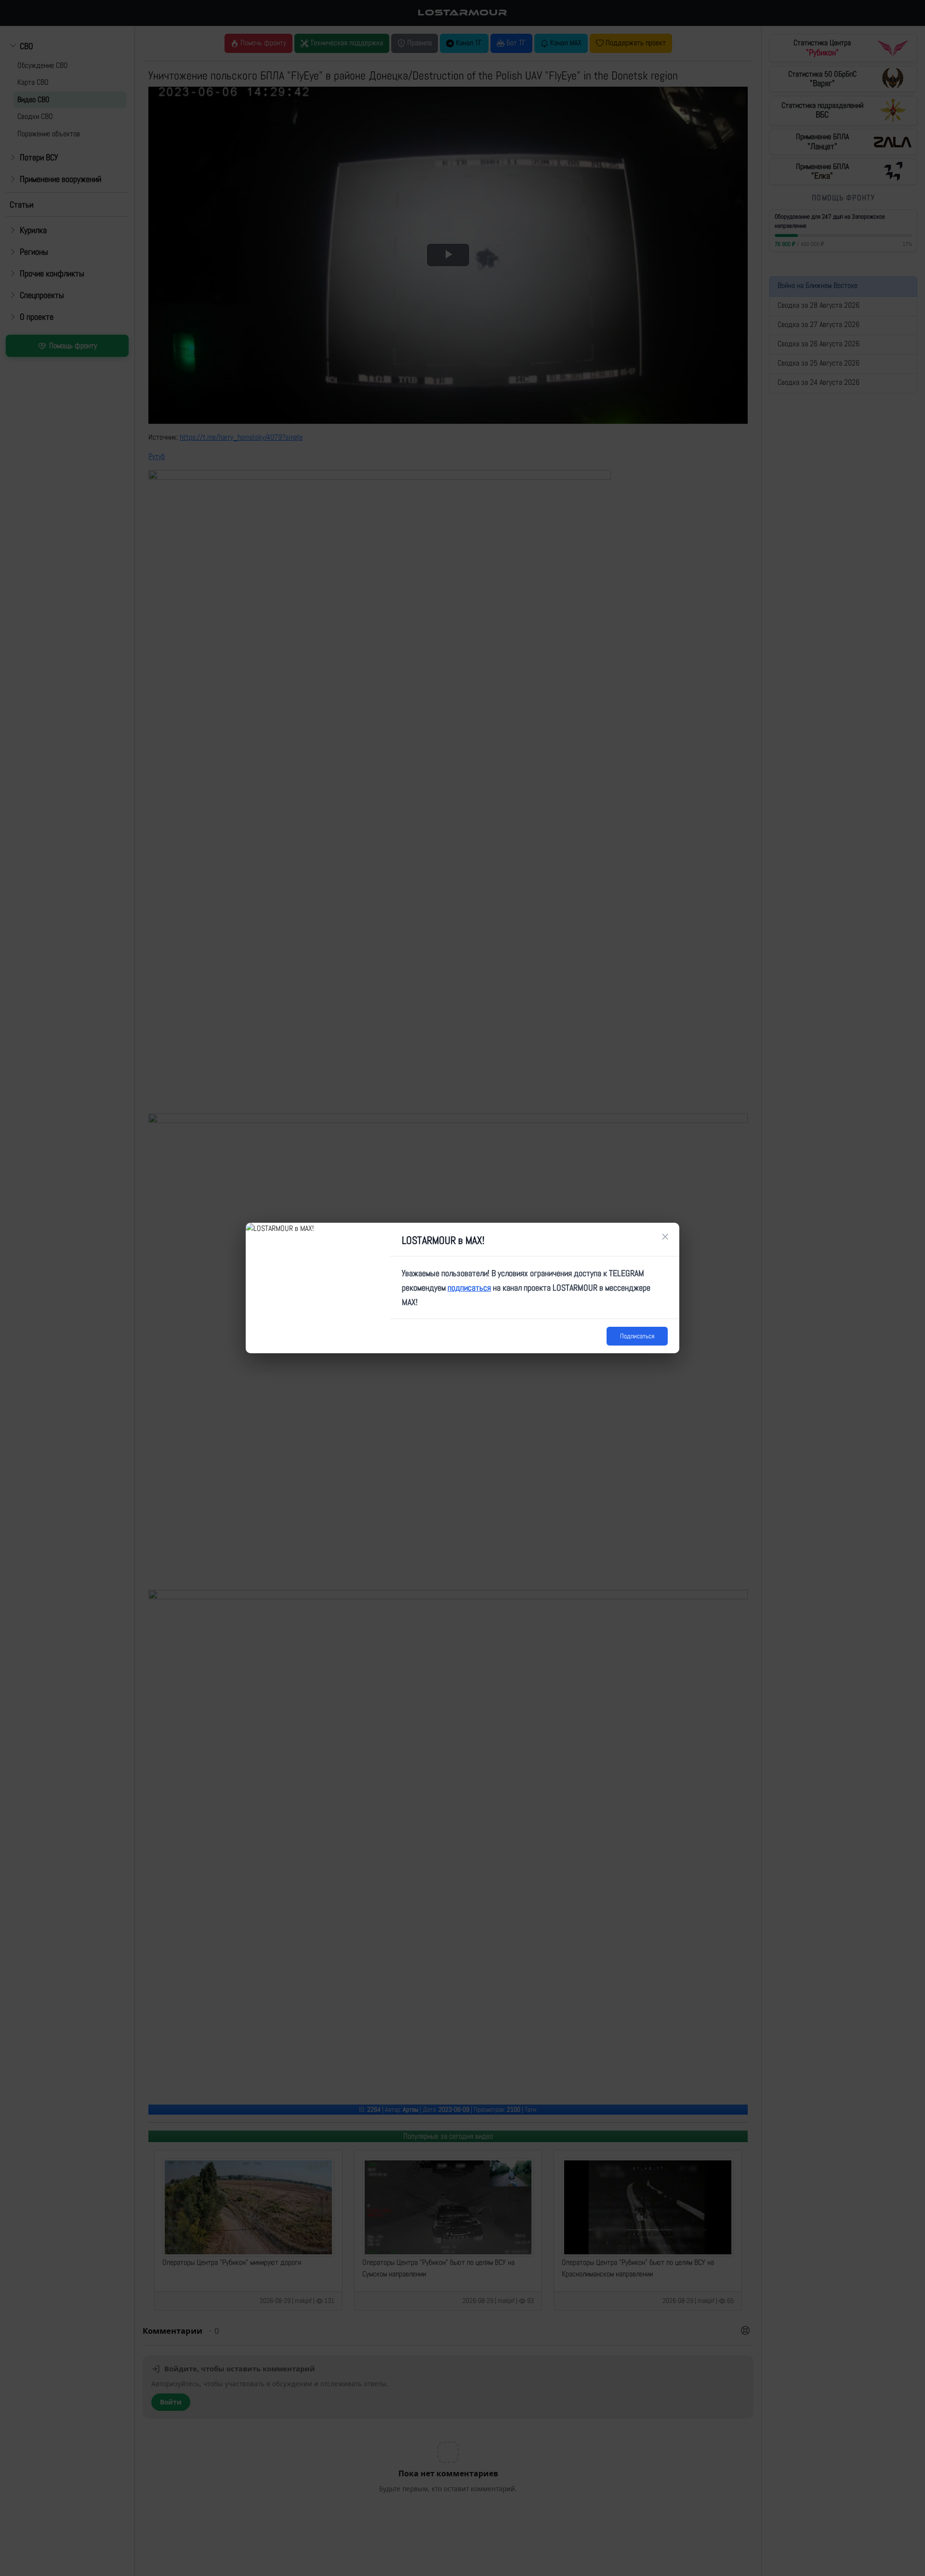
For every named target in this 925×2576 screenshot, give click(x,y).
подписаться (469, 1288)
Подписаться (637, 1336)
